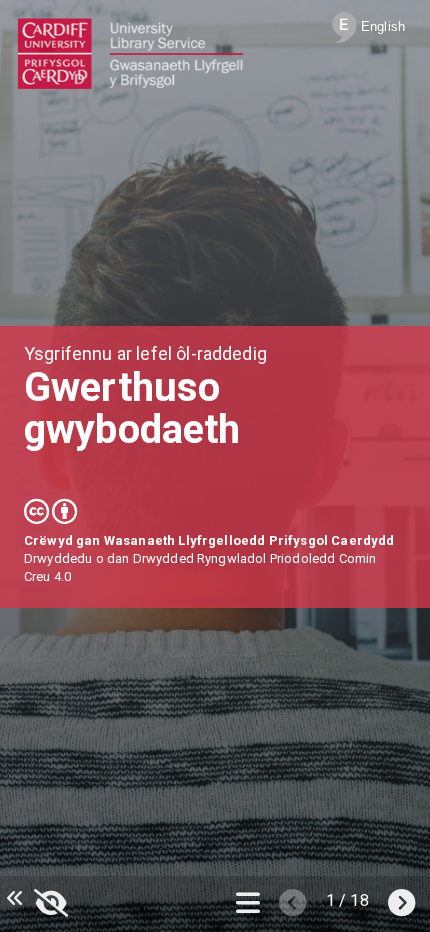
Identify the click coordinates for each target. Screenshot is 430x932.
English (381, 26)
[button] (51, 900)
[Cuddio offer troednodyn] (12, 898)
